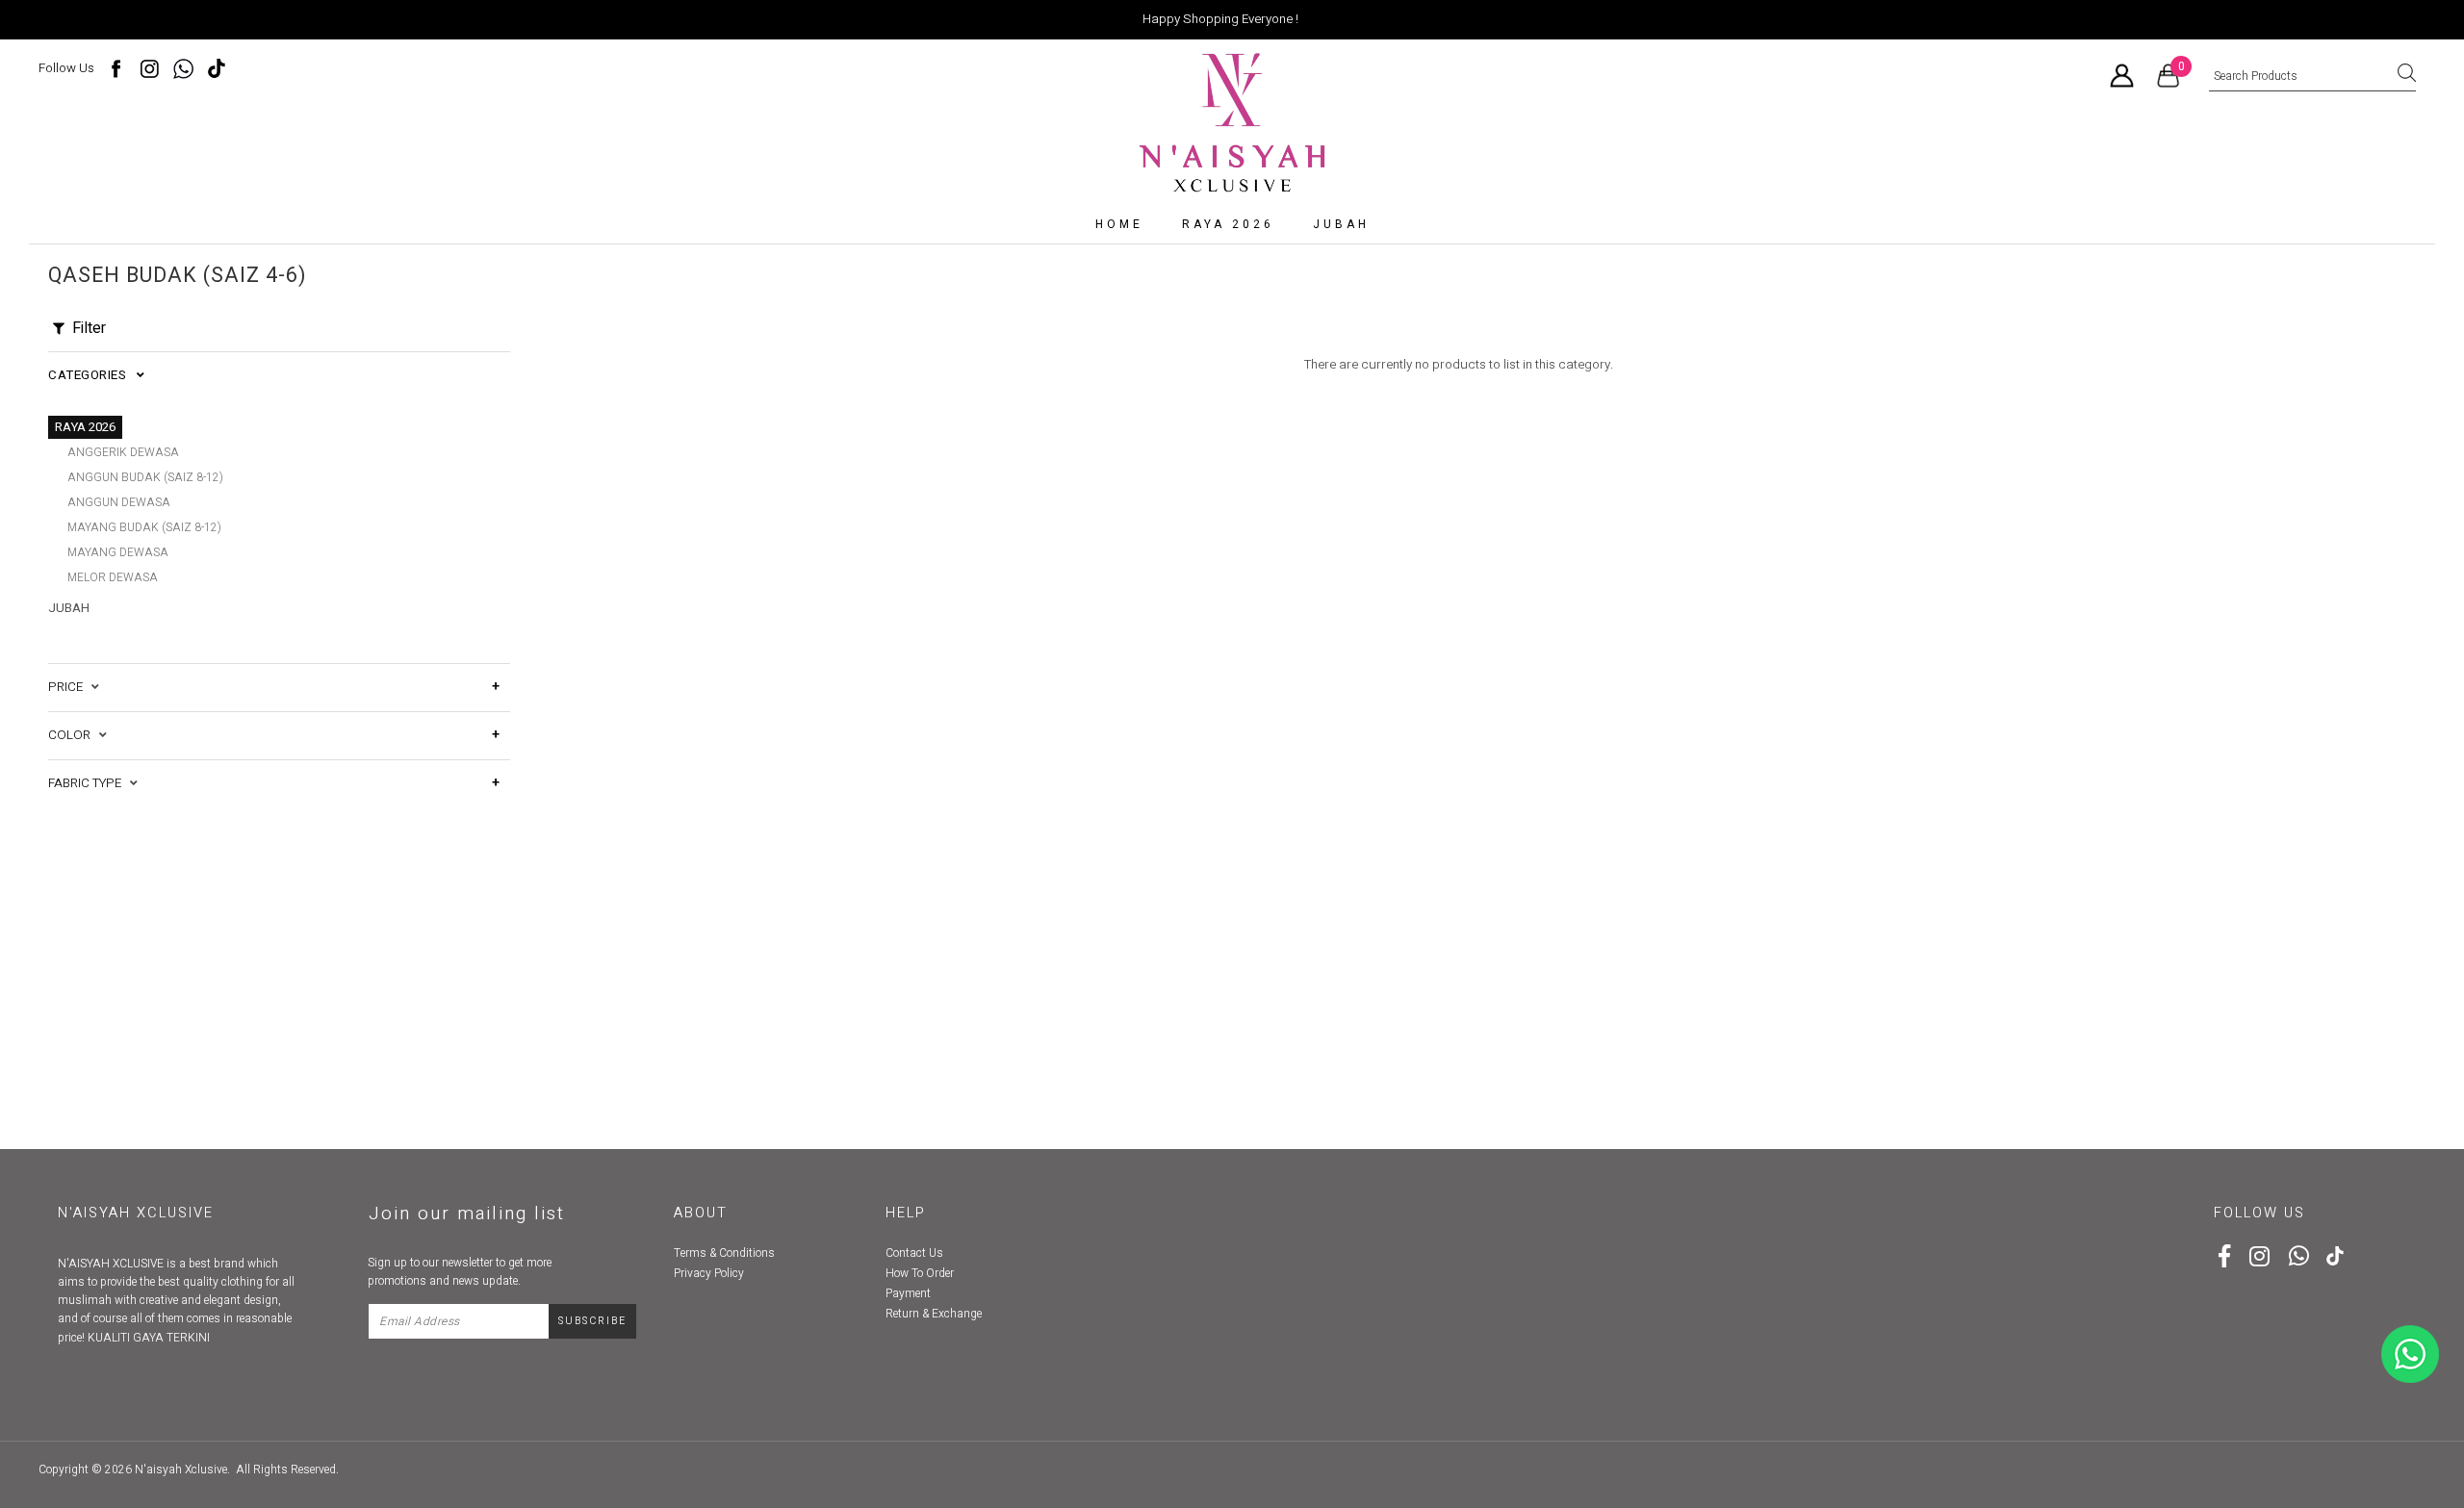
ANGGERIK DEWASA (123, 452)
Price (70, 687)
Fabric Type (89, 783)
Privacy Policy (709, 1273)
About (701, 1213)
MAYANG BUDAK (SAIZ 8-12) (144, 527)
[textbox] (2312, 77)
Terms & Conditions (724, 1253)
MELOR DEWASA (113, 577)
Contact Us (914, 1253)
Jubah (1341, 224)
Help (906, 1213)
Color (74, 735)
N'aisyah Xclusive (181, 1470)
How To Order (920, 1273)
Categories (92, 375)
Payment (908, 1293)
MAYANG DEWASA (118, 552)
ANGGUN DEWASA (119, 502)
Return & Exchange (934, 1314)
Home (1119, 224)
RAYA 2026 (1228, 224)
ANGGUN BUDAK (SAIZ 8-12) (145, 477)
